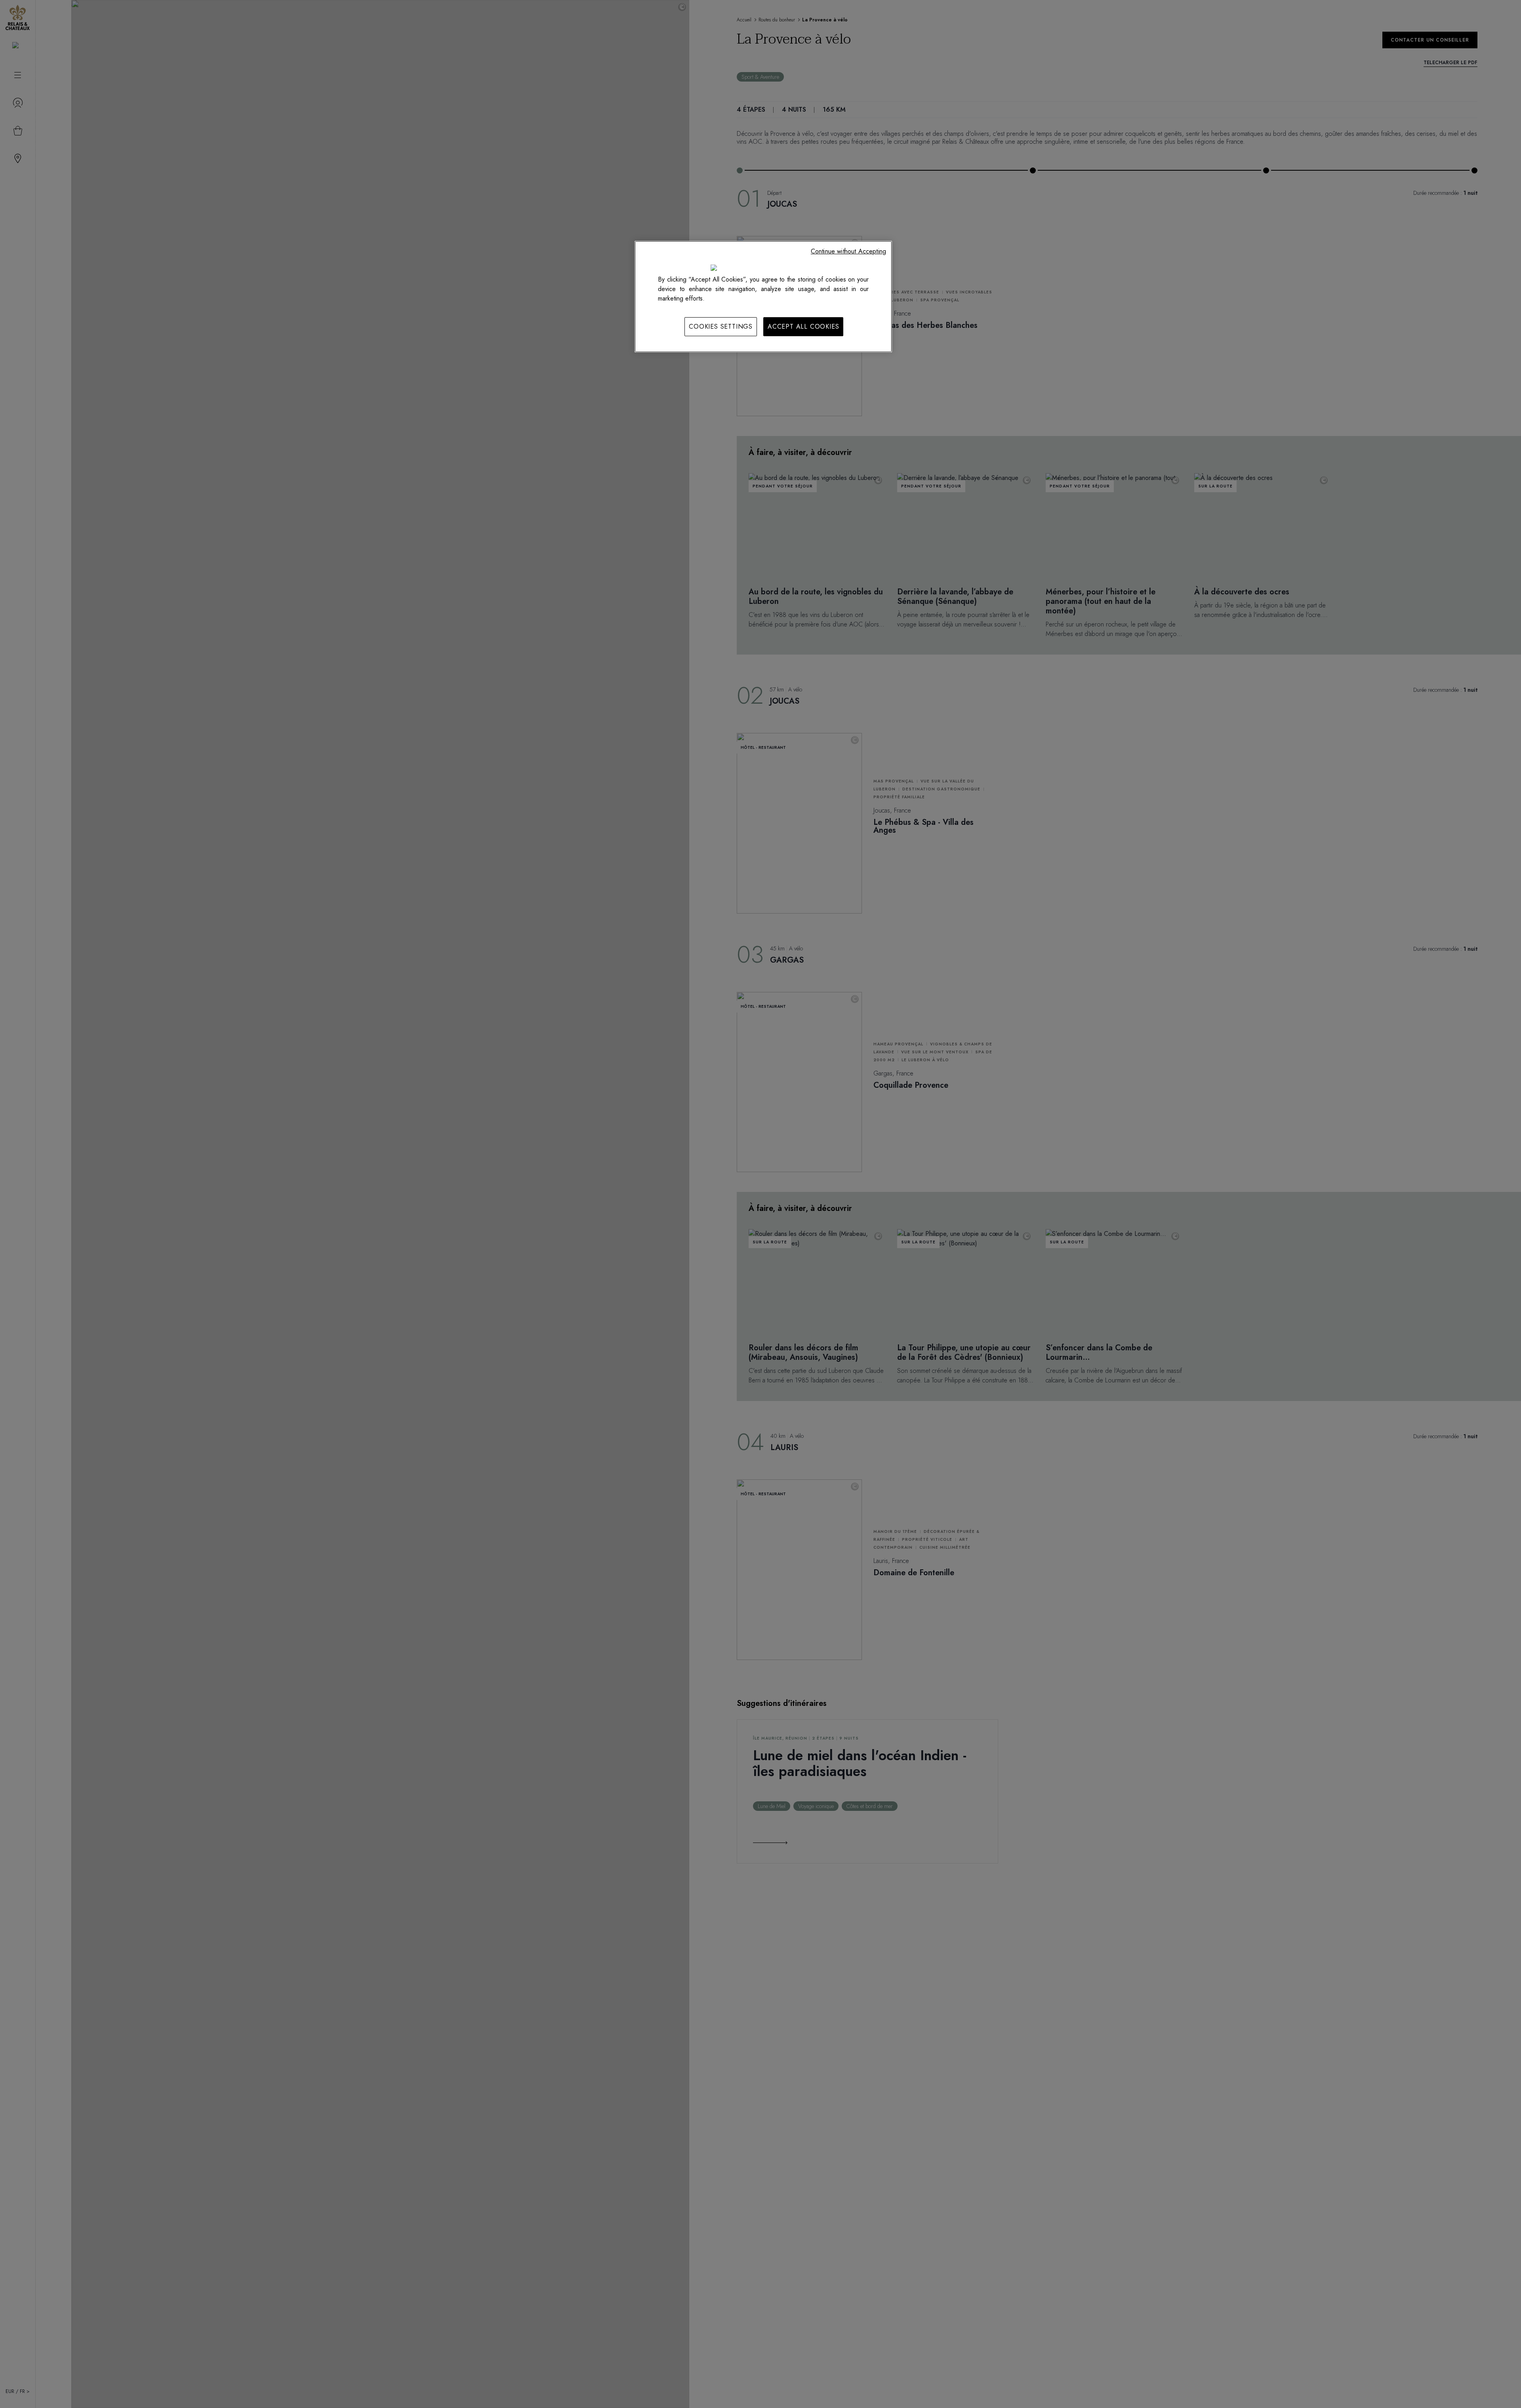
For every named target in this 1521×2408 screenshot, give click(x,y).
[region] (763, 297)
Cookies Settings (721, 326)
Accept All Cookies (803, 326)
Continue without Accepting (848, 251)
